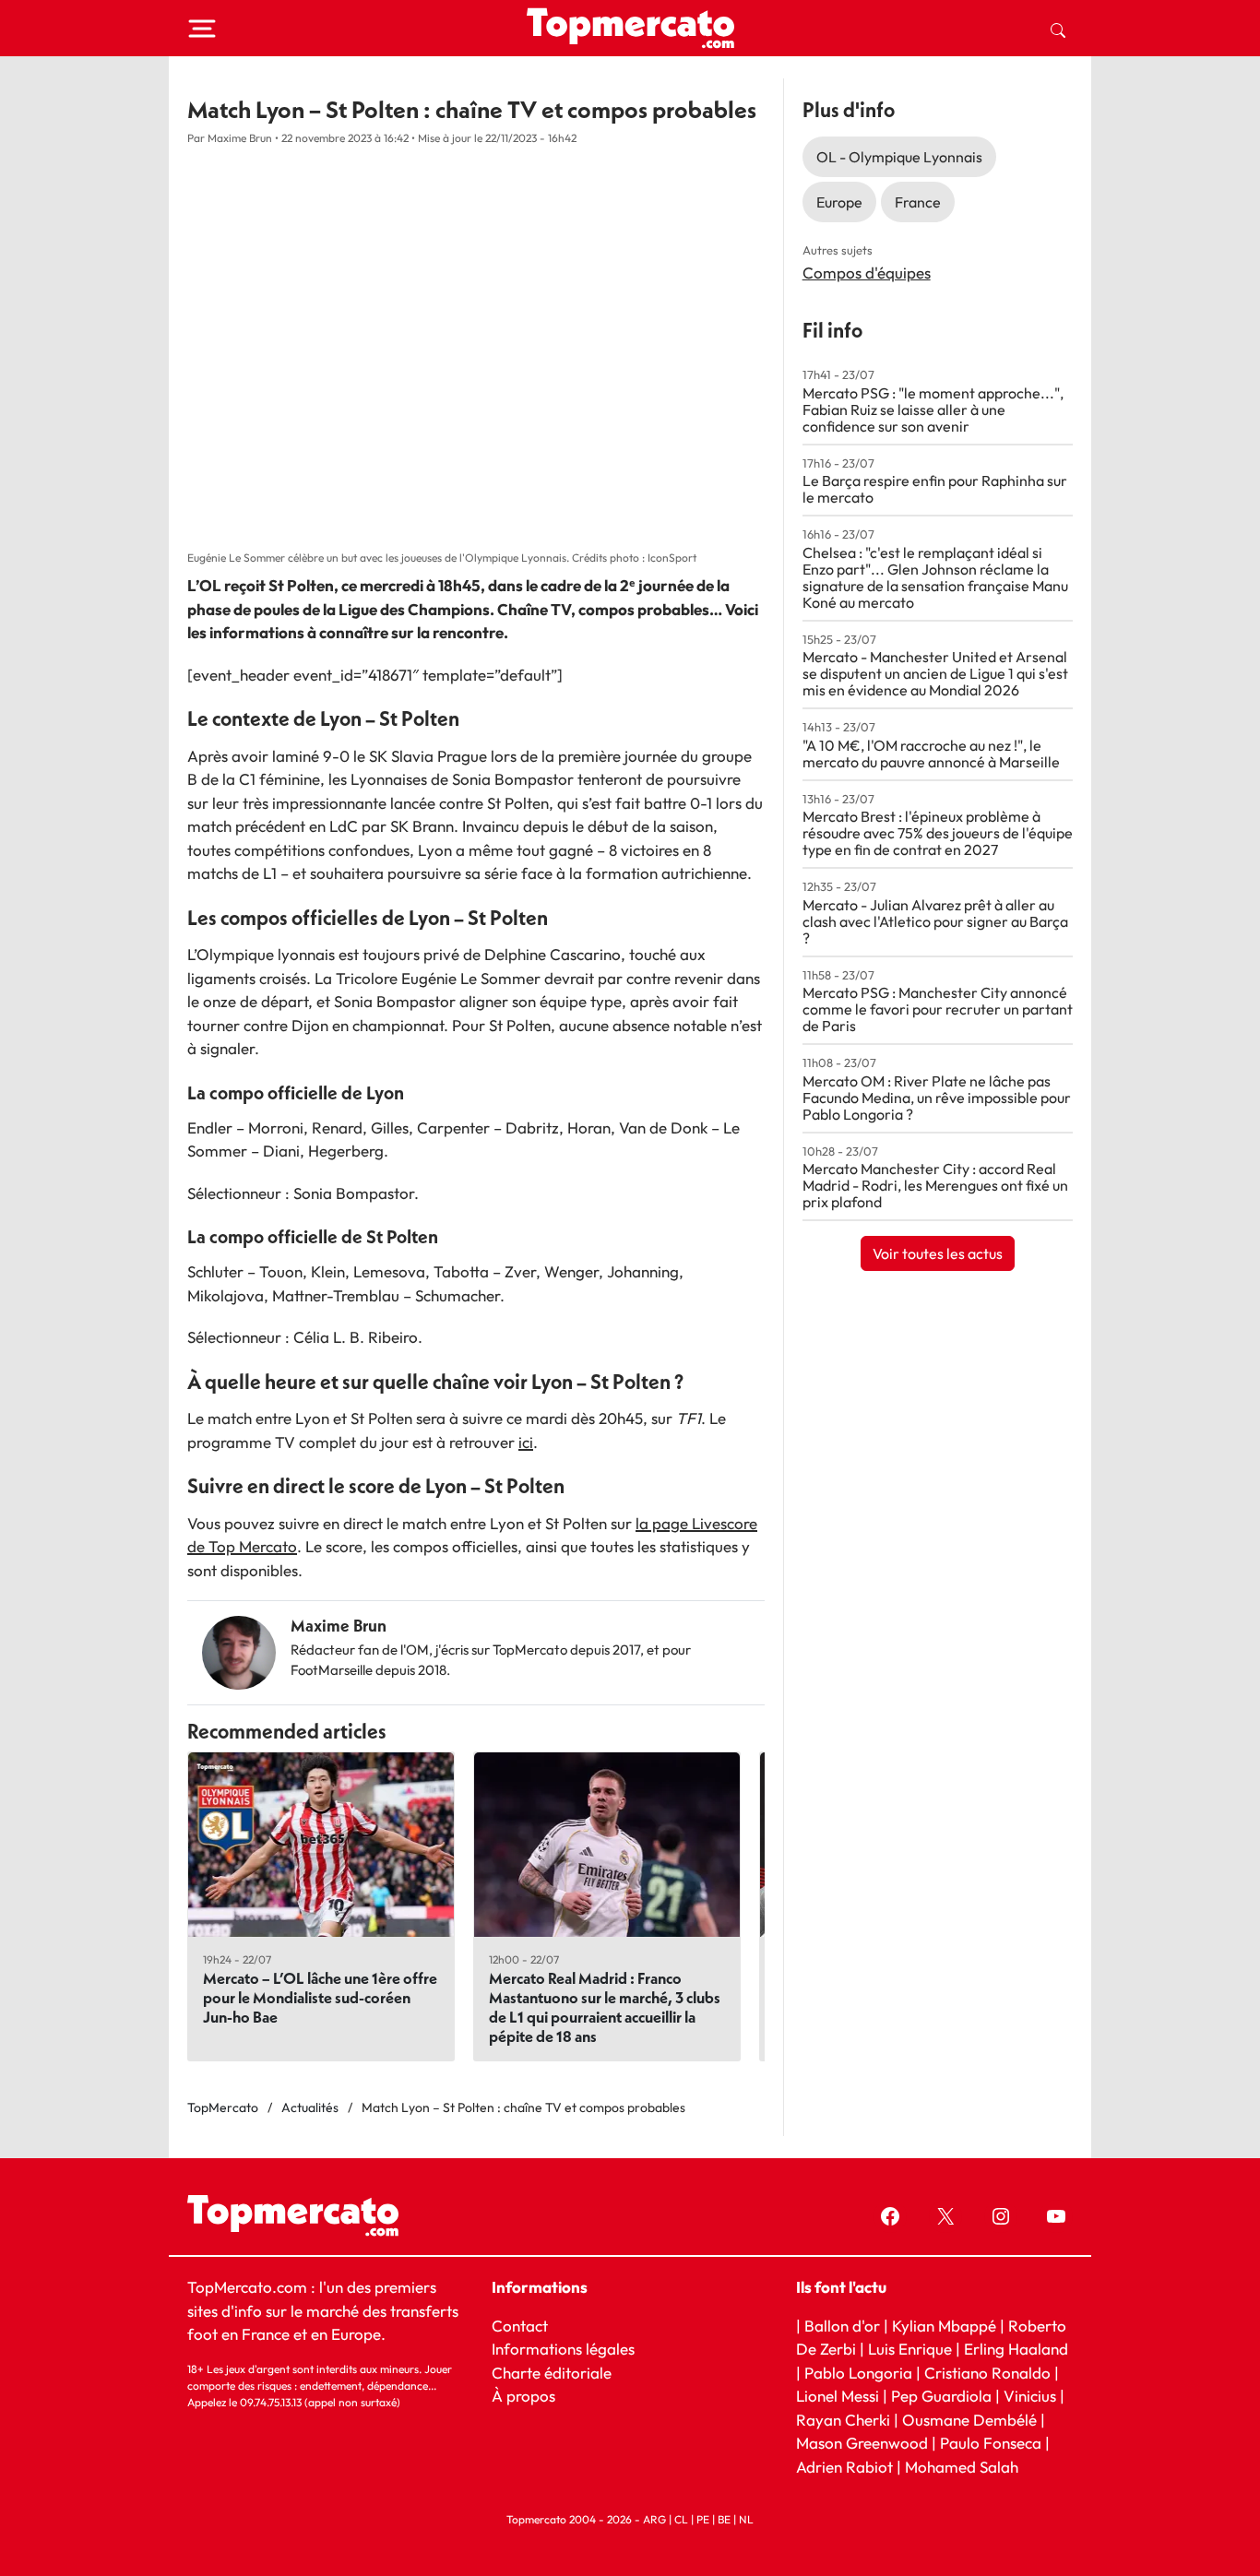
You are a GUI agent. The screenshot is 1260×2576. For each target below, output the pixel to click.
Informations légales (563, 2349)
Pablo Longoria (858, 2373)
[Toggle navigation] (202, 29)
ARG (654, 2519)
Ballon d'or (842, 2326)
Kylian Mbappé (944, 2326)
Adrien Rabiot (844, 2467)
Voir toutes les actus (938, 1253)
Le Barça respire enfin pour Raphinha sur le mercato (935, 489)
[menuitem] (1058, 29)
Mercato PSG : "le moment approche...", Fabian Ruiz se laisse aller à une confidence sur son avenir (933, 410)
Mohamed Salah (962, 2467)
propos (529, 2396)
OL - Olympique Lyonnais (899, 157)
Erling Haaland (1016, 2349)
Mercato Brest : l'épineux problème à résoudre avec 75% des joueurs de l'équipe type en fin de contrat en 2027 (938, 833)
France (918, 202)
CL (681, 2519)
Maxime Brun (339, 1626)
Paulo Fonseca (991, 2443)
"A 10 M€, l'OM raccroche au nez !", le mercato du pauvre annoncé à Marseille (931, 754)
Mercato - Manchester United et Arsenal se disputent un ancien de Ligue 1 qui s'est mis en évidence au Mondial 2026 (935, 673)
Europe (839, 202)
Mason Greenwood (864, 2443)
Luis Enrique (910, 2349)
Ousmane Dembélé (969, 2420)
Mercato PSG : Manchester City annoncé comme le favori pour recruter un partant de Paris (938, 1009)
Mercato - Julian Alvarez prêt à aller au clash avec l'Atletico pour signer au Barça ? (935, 921)
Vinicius (1030, 2396)
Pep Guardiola (941, 2396)
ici (526, 1442)
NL (746, 2519)
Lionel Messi (838, 2396)
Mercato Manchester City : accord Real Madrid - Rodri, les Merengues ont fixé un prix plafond (935, 1185)
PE (703, 2519)
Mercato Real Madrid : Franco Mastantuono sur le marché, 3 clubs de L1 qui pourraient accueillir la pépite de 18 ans (605, 2007)
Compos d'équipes (867, 273)
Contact (520, 2326)
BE (724, 2519)
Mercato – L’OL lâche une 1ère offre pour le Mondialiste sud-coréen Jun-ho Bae (320, 1997)
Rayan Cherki (843, 2420)
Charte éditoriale (552, 2373)
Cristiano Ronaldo (987, 2373)
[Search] (1058, 29)
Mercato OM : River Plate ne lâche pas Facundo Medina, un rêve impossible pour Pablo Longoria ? (937, 1098)
